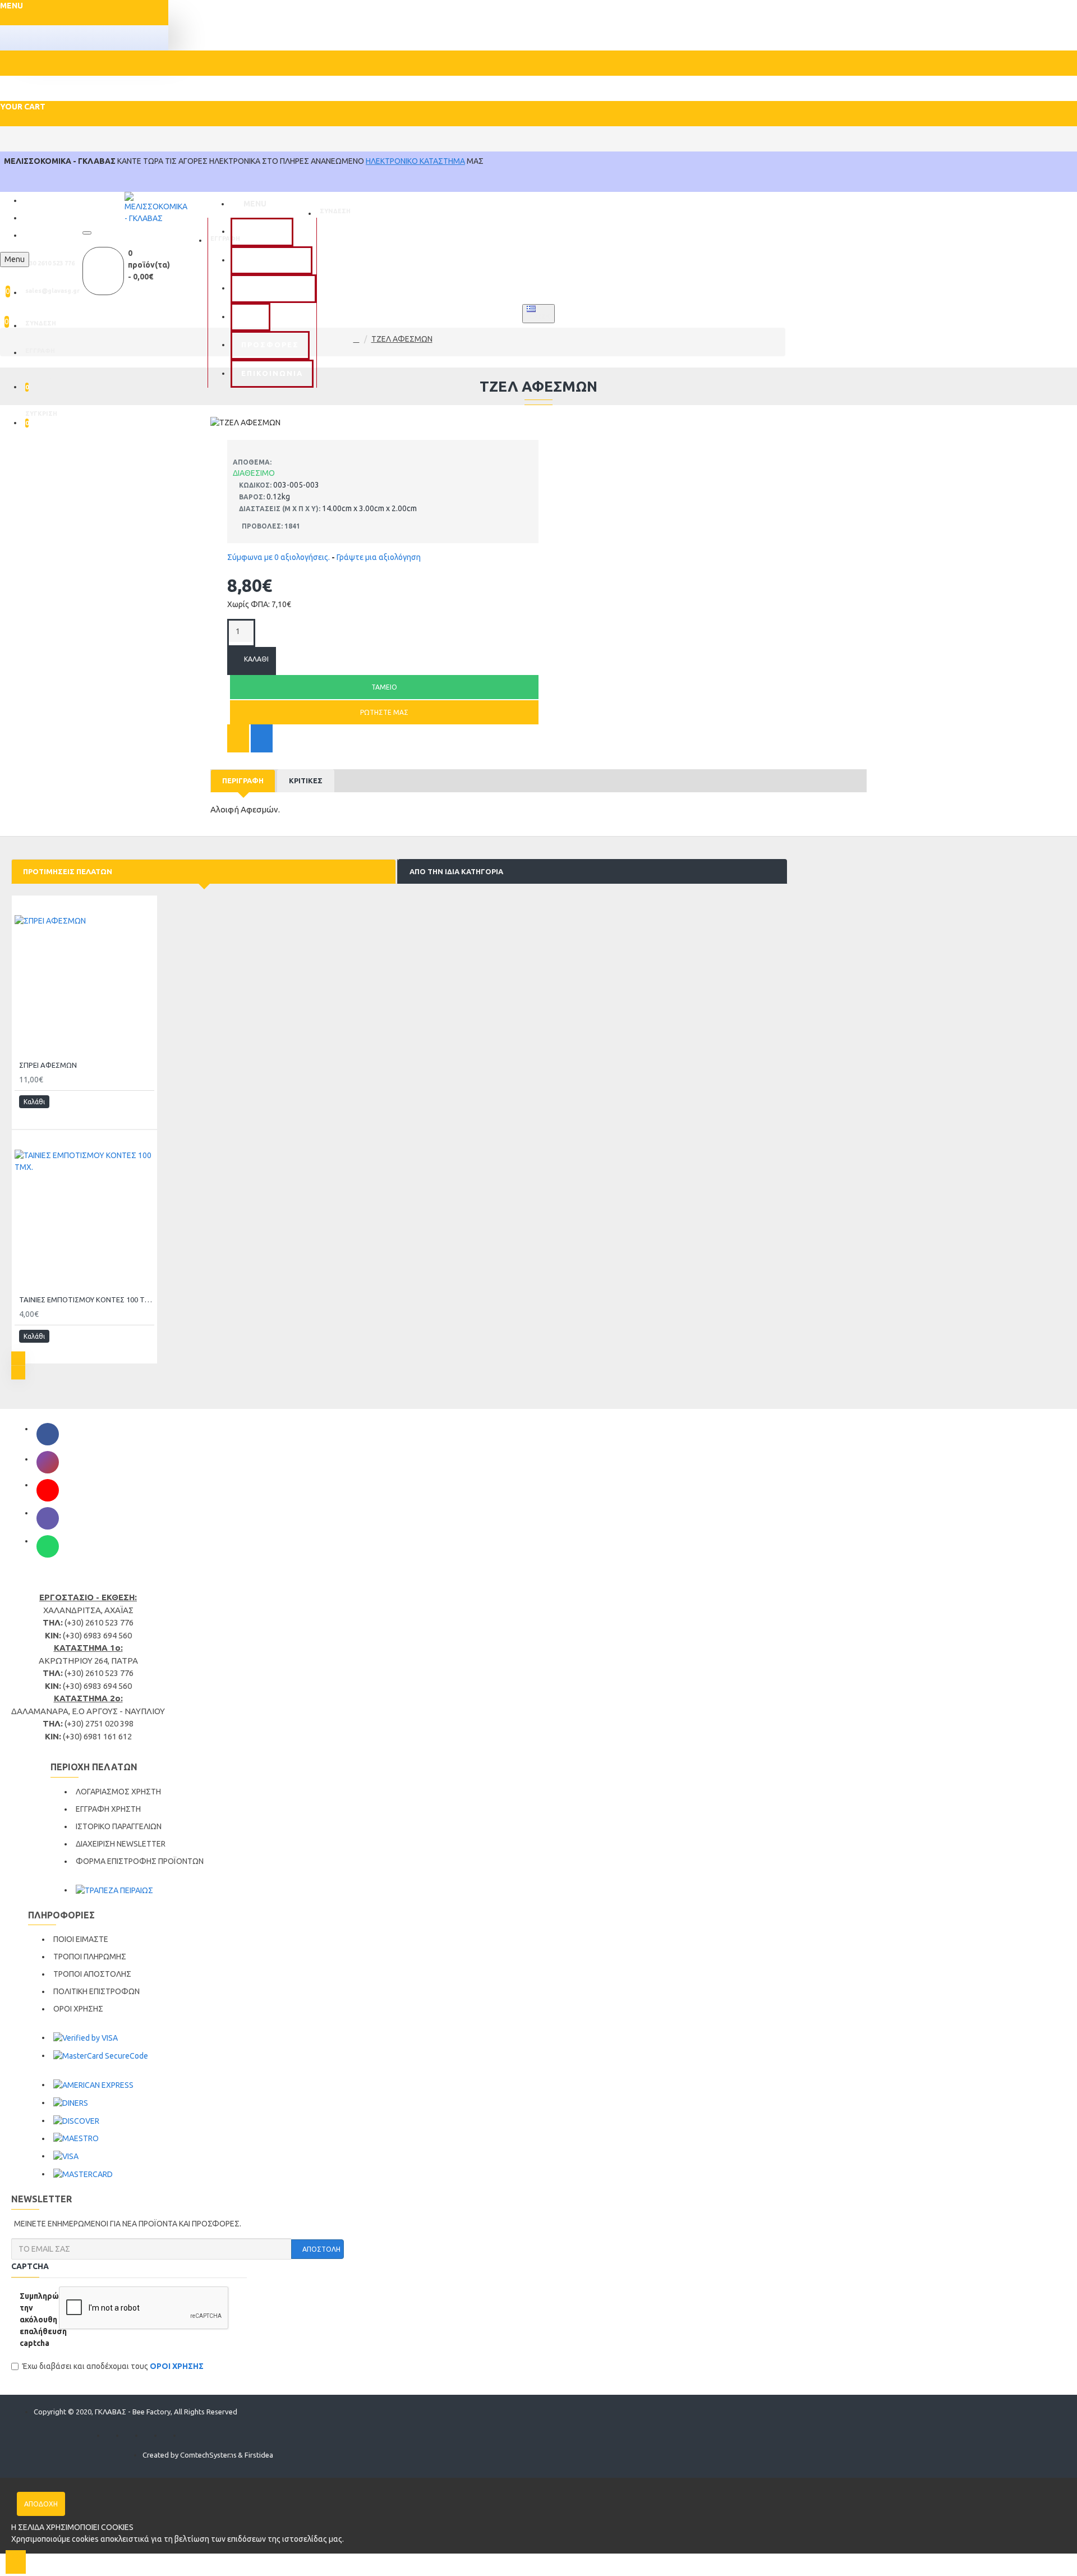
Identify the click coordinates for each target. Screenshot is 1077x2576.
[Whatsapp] (48, 1546)
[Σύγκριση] (262, 738)
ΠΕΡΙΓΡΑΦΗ (243, 780)
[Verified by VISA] (86, 2038)
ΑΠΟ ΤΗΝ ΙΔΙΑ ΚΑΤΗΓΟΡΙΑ (456, 871)
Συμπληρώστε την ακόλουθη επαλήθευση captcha (35, 2320)
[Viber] (48, 1518)
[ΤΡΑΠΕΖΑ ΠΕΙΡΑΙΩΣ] (114, 1890)
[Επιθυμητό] (238, 738)
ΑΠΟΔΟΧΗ (41, 2504)
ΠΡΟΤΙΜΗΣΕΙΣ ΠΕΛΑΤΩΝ (68, 871)
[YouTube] (48, 1490)
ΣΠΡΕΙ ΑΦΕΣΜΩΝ (48, 1065)
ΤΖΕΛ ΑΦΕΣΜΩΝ (402, 339)
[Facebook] (48, 1434)
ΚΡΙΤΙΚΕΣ (306, 780)
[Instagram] (48, 1462)
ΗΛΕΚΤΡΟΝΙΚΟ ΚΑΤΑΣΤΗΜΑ (415, 161)
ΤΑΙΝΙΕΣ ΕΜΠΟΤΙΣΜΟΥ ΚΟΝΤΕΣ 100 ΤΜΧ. (87, 1300)
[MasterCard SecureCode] (101, 2056)
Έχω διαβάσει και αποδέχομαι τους (113, 2366)
